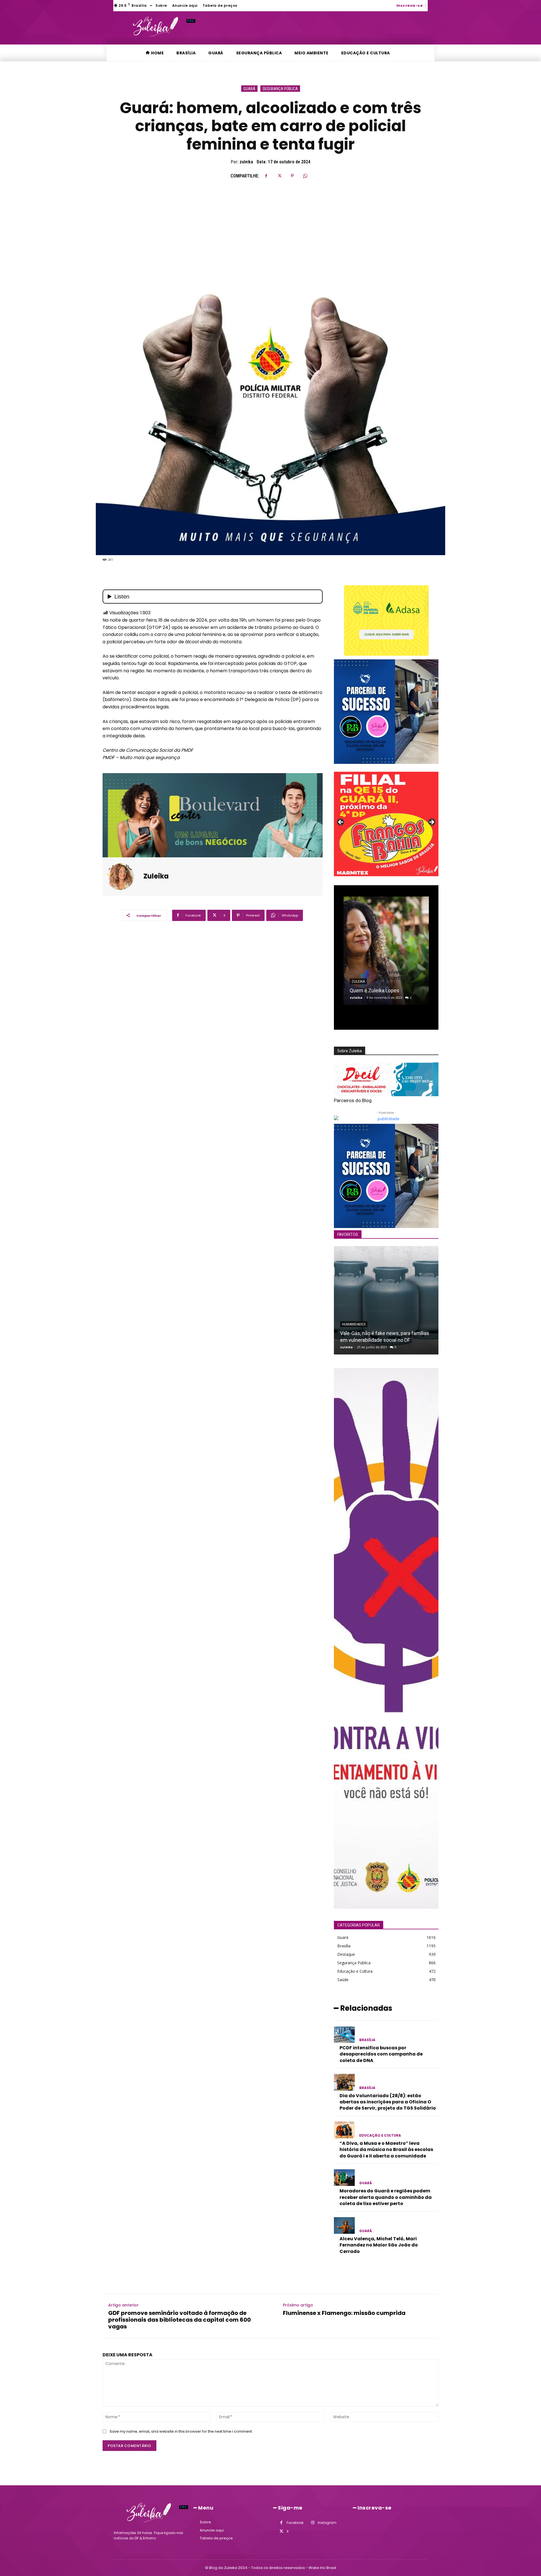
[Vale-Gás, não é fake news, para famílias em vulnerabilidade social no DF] (386, 1300)
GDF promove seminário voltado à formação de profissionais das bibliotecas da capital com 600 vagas (179, 2320)
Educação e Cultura (380, 2135)
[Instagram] (313, 2523)
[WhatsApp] (305, 176)
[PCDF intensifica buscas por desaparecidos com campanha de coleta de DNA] (344, 2035)
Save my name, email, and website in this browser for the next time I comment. (181, 2431)
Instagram (327, 2523)
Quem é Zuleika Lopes (374, 990)
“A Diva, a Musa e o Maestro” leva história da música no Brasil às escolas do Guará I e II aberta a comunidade (386, 2150)
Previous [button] (341, 822)
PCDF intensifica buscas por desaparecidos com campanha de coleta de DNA (381, 2054)
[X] (279, 176)
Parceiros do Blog (353, 1100)
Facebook (295, 2523)
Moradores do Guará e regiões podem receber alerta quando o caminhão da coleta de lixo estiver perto (386, 2197)
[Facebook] (266, 176)
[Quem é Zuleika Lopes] (386, 951)
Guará (249, 89)
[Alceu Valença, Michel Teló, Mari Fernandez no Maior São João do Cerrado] (344, 2225)
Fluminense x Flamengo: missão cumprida (344, 2313)
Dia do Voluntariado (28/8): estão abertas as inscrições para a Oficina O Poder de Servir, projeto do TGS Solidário (388, 2102)
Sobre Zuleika (350, 1051)
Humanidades (354, 1324)
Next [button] (431, 822)
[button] (430, 5)
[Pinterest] (292, 176)
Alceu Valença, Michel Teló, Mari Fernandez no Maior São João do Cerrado (379, 2245)
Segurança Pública (280, 89)
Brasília (367, 2040)
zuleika (246, 162)
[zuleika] (124, 877)
